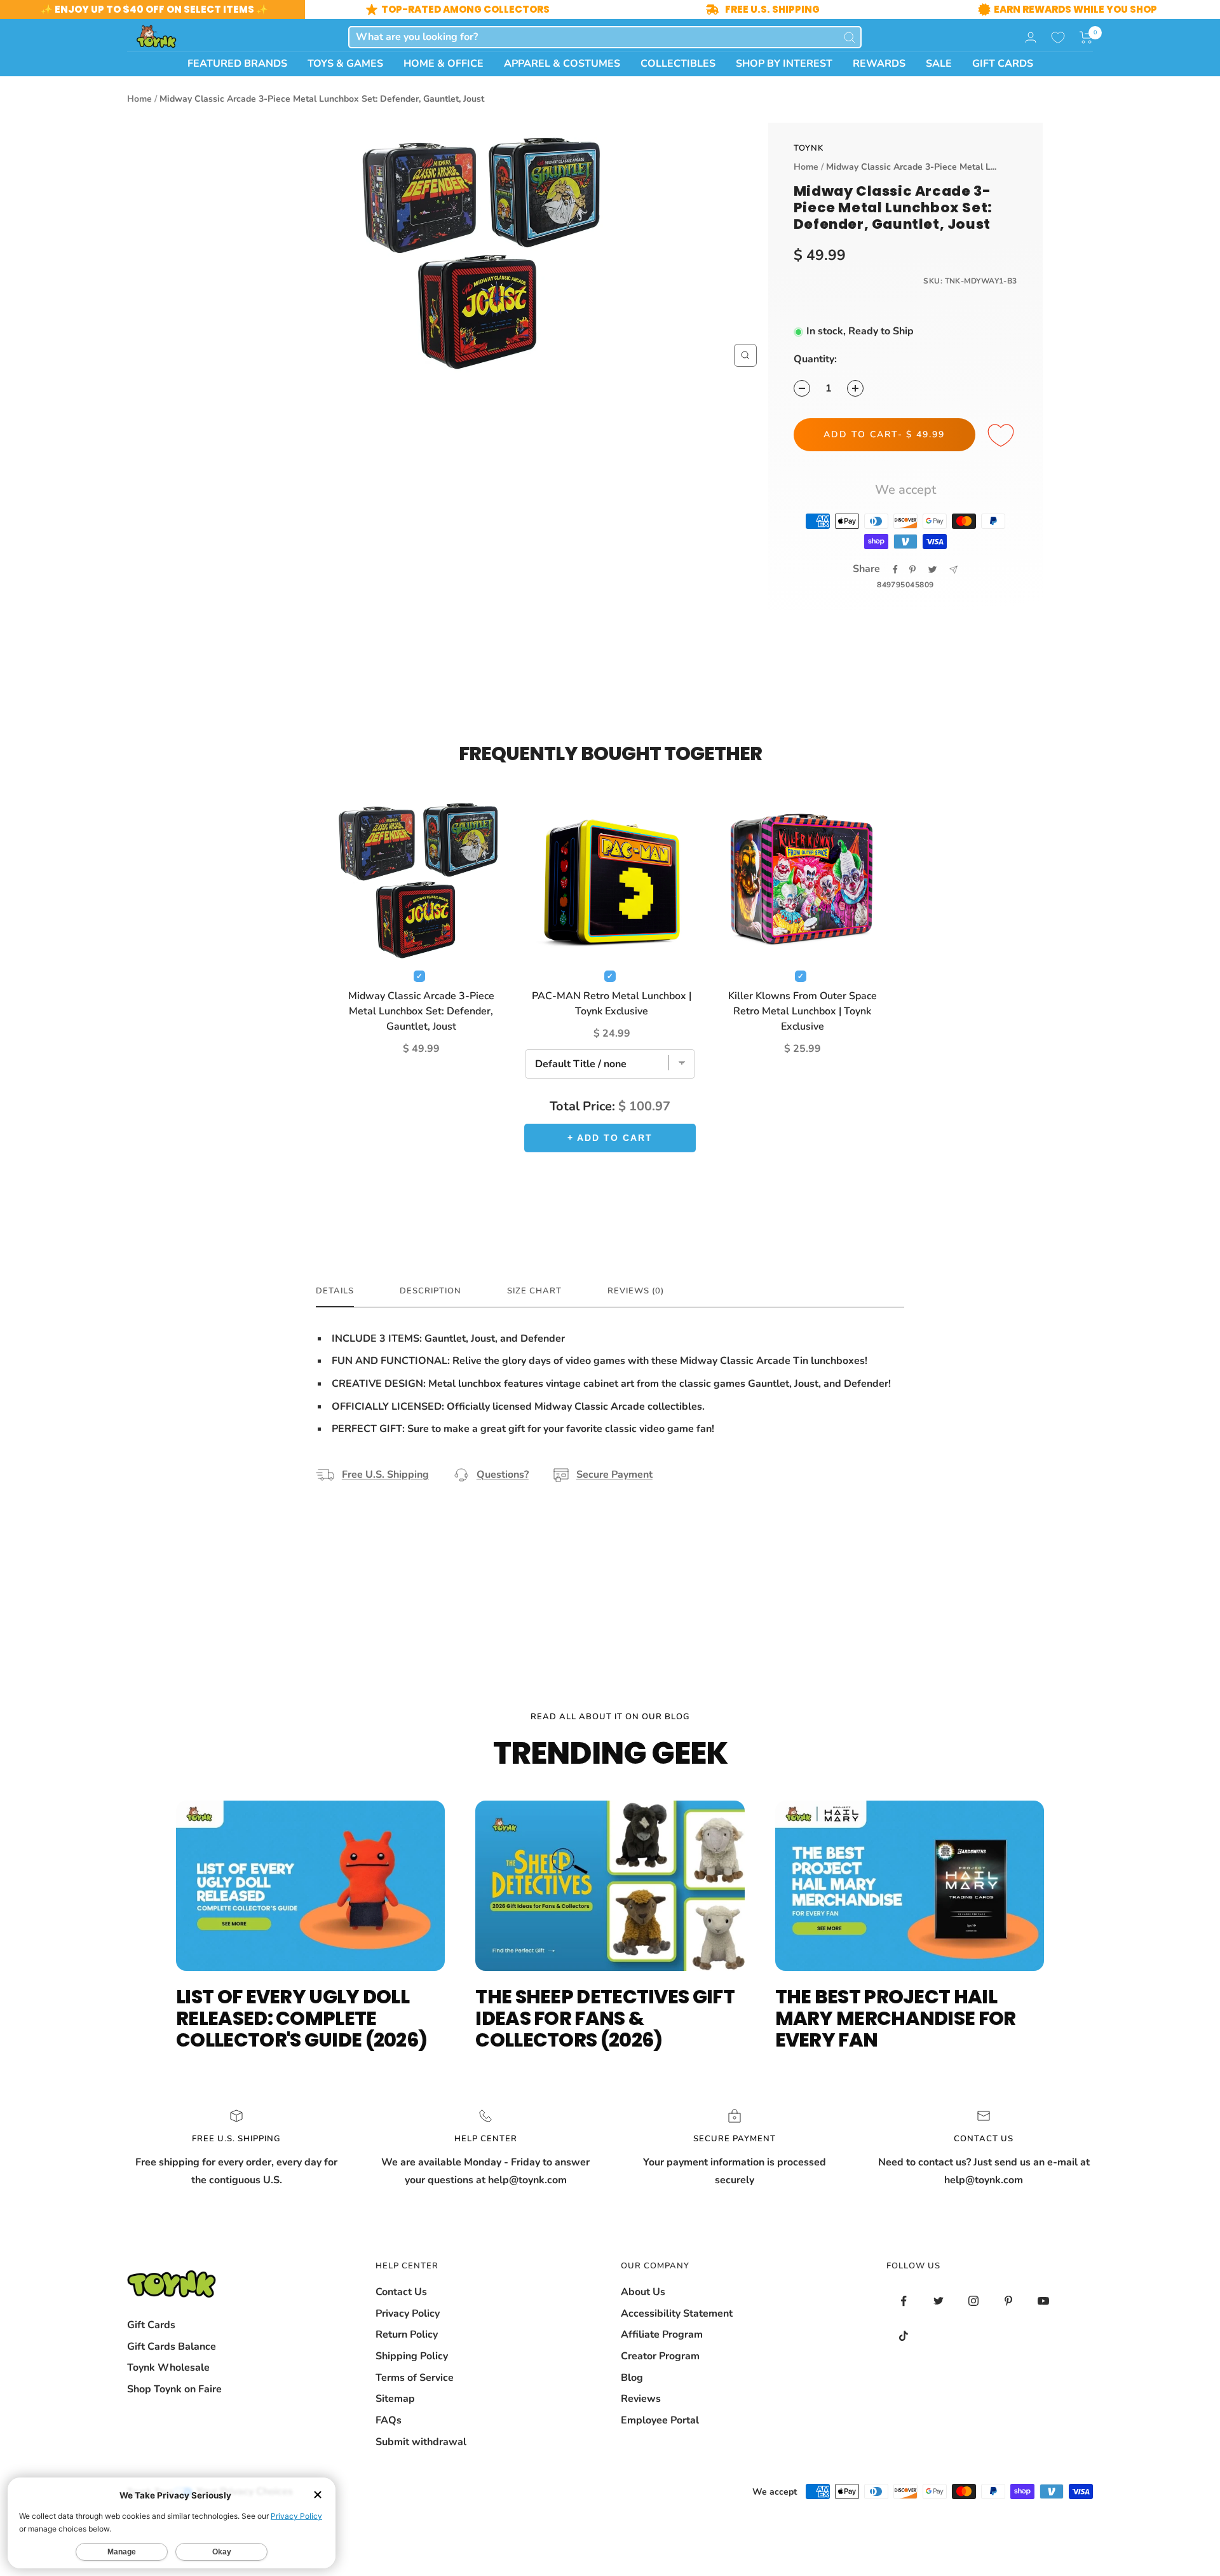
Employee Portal (660, 2420)
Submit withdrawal (421, 2442)
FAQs (389, 2420)
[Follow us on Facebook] (904, 2301)
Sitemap (395, 2399)
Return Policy (407, 2334)
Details (335, 1291)
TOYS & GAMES (345, 64)
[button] (1086, 37)
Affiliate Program (662, 2334)
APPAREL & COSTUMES (562, 64)
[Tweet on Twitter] (932, 569)
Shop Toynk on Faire (174, 2389)
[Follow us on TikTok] (904, 2336)
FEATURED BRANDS (237, 64)
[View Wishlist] (1058, 37)
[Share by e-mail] (953, 570)
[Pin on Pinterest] (912, 569)
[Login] (1031, 37)
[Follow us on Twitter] (939, 2301)
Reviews (641, 2399)
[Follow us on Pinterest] (1009, 2301)
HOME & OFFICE (444, 64)
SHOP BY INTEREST (784, 64)
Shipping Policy (412, 2356)
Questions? (503, 1475)
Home (139, 99)
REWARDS (879, 64)
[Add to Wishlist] (1003, 436)
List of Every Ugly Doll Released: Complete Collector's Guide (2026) (302, 2018)
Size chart (534, 1291)
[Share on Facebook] (895, 569)
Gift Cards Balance (172, 2347)
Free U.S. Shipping (385, 1475)
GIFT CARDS (1003, 64)
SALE (939, 64)
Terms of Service (415, 2378)
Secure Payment (614, 1475)
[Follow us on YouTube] (1044, 2301)
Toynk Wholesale (168, 2368)
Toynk (809, 148)
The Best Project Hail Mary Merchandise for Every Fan (896, 2018)
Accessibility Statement (677, 2314)
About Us (643, 2292)
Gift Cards (151, 2325)
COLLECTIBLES (678, 64)
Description (430, 1291)
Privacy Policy (408, 2314)
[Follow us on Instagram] (974, 2301)
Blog (632, 2378)
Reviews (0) (636, 1291)
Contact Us (401, 2292)
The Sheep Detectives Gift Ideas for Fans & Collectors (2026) (605, 2018)
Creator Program (660, 2356)
